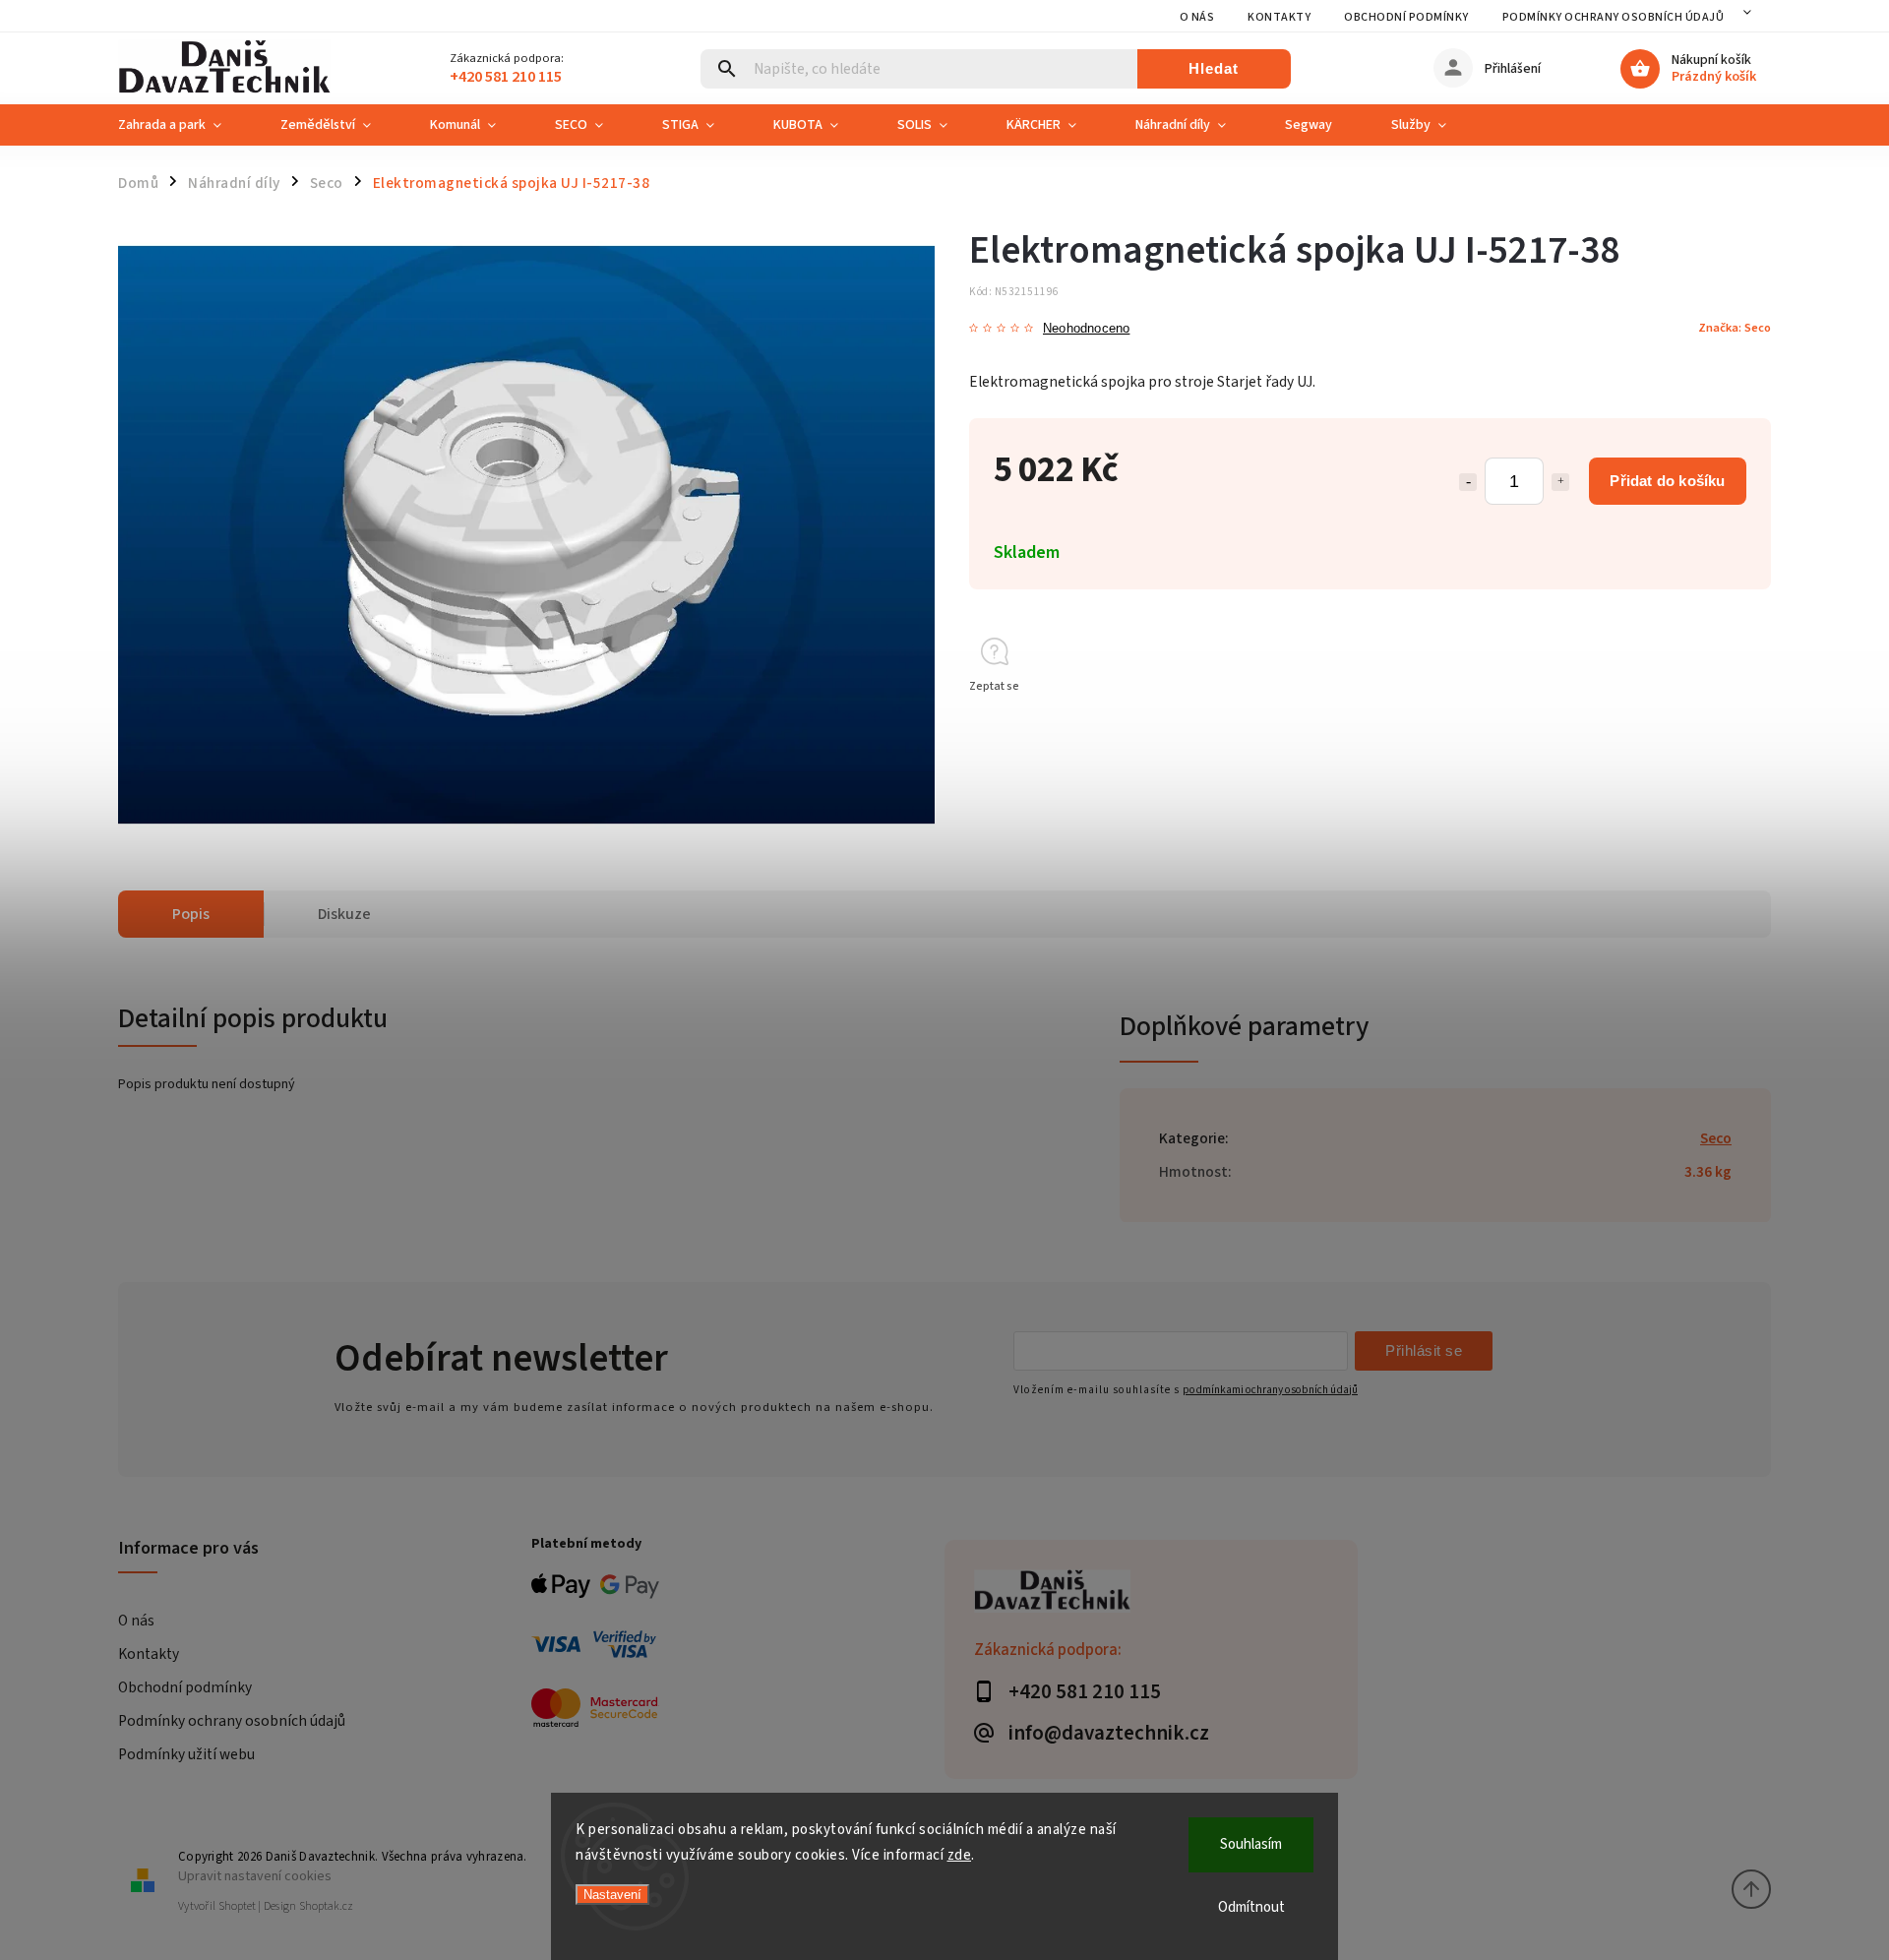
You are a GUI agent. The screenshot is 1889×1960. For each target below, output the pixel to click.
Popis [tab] (191, 914)
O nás (1197, 17)
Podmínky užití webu (186, 1754)
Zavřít (1710, 722)
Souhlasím (1251, 1844)
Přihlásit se (1424, 1350)
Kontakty (1279, 17)
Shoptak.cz (326, 1906)
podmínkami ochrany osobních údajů (1270, 1390)
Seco (1716, 1138)
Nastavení (612, 1895)
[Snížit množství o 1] (1468, 482)
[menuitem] (184, 125)
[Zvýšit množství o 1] (1560, 482)
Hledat (1214, 68)
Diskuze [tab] (344, 914)
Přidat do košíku (1667, 481)
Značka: (1735, 328)
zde (960, 1855)
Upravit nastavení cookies (255, 1876)
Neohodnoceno (1086, 329)
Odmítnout (1251, 1907)
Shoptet (237, 1906)
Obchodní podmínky (1406, 17)
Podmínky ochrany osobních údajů (1614, 17)
